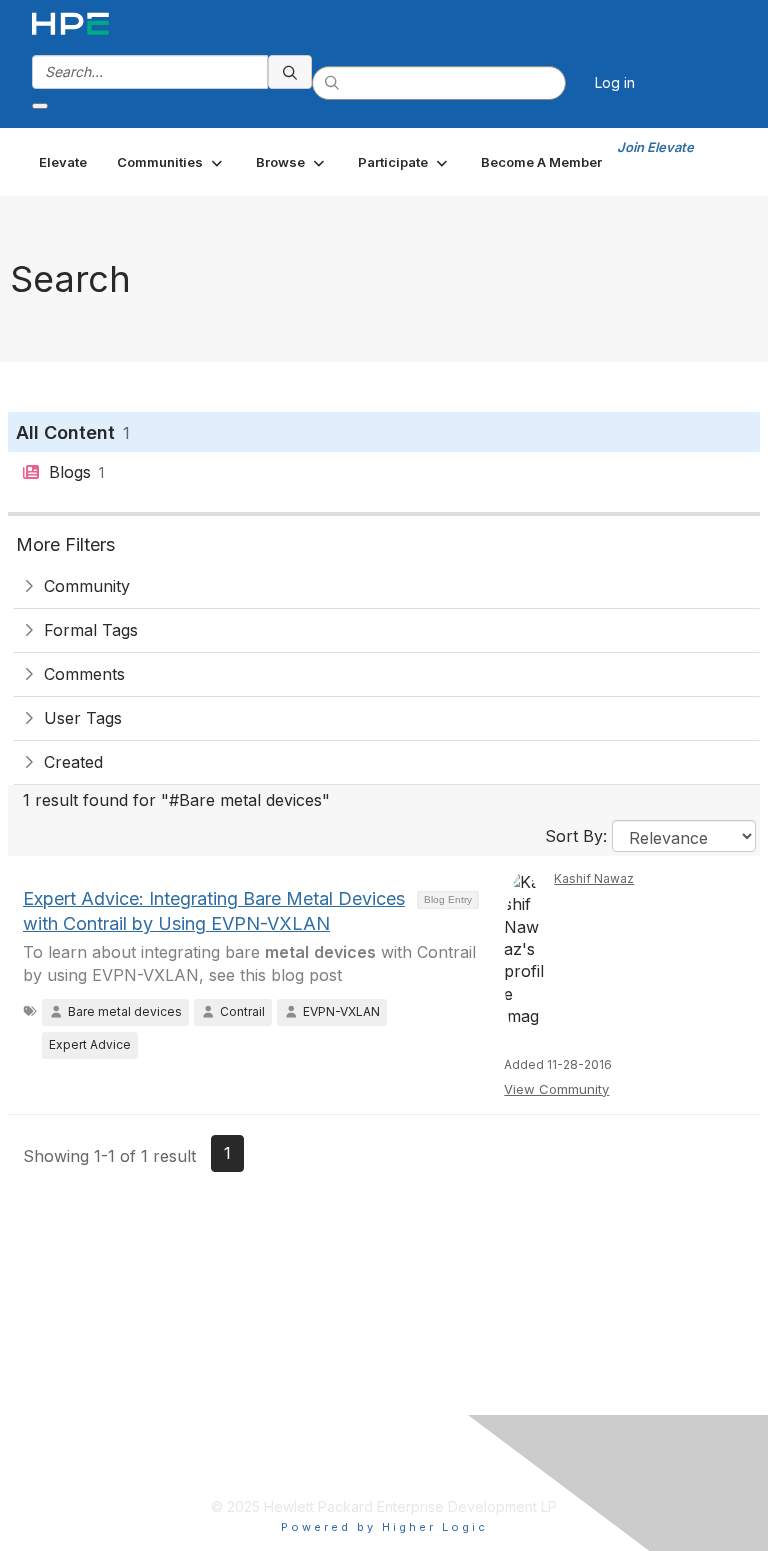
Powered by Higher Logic (384, 1527)
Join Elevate (655, 147)
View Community (556, 1089)
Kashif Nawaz (594, 878)
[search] (290, 72)
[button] (171, 162)
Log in (615, 82)
